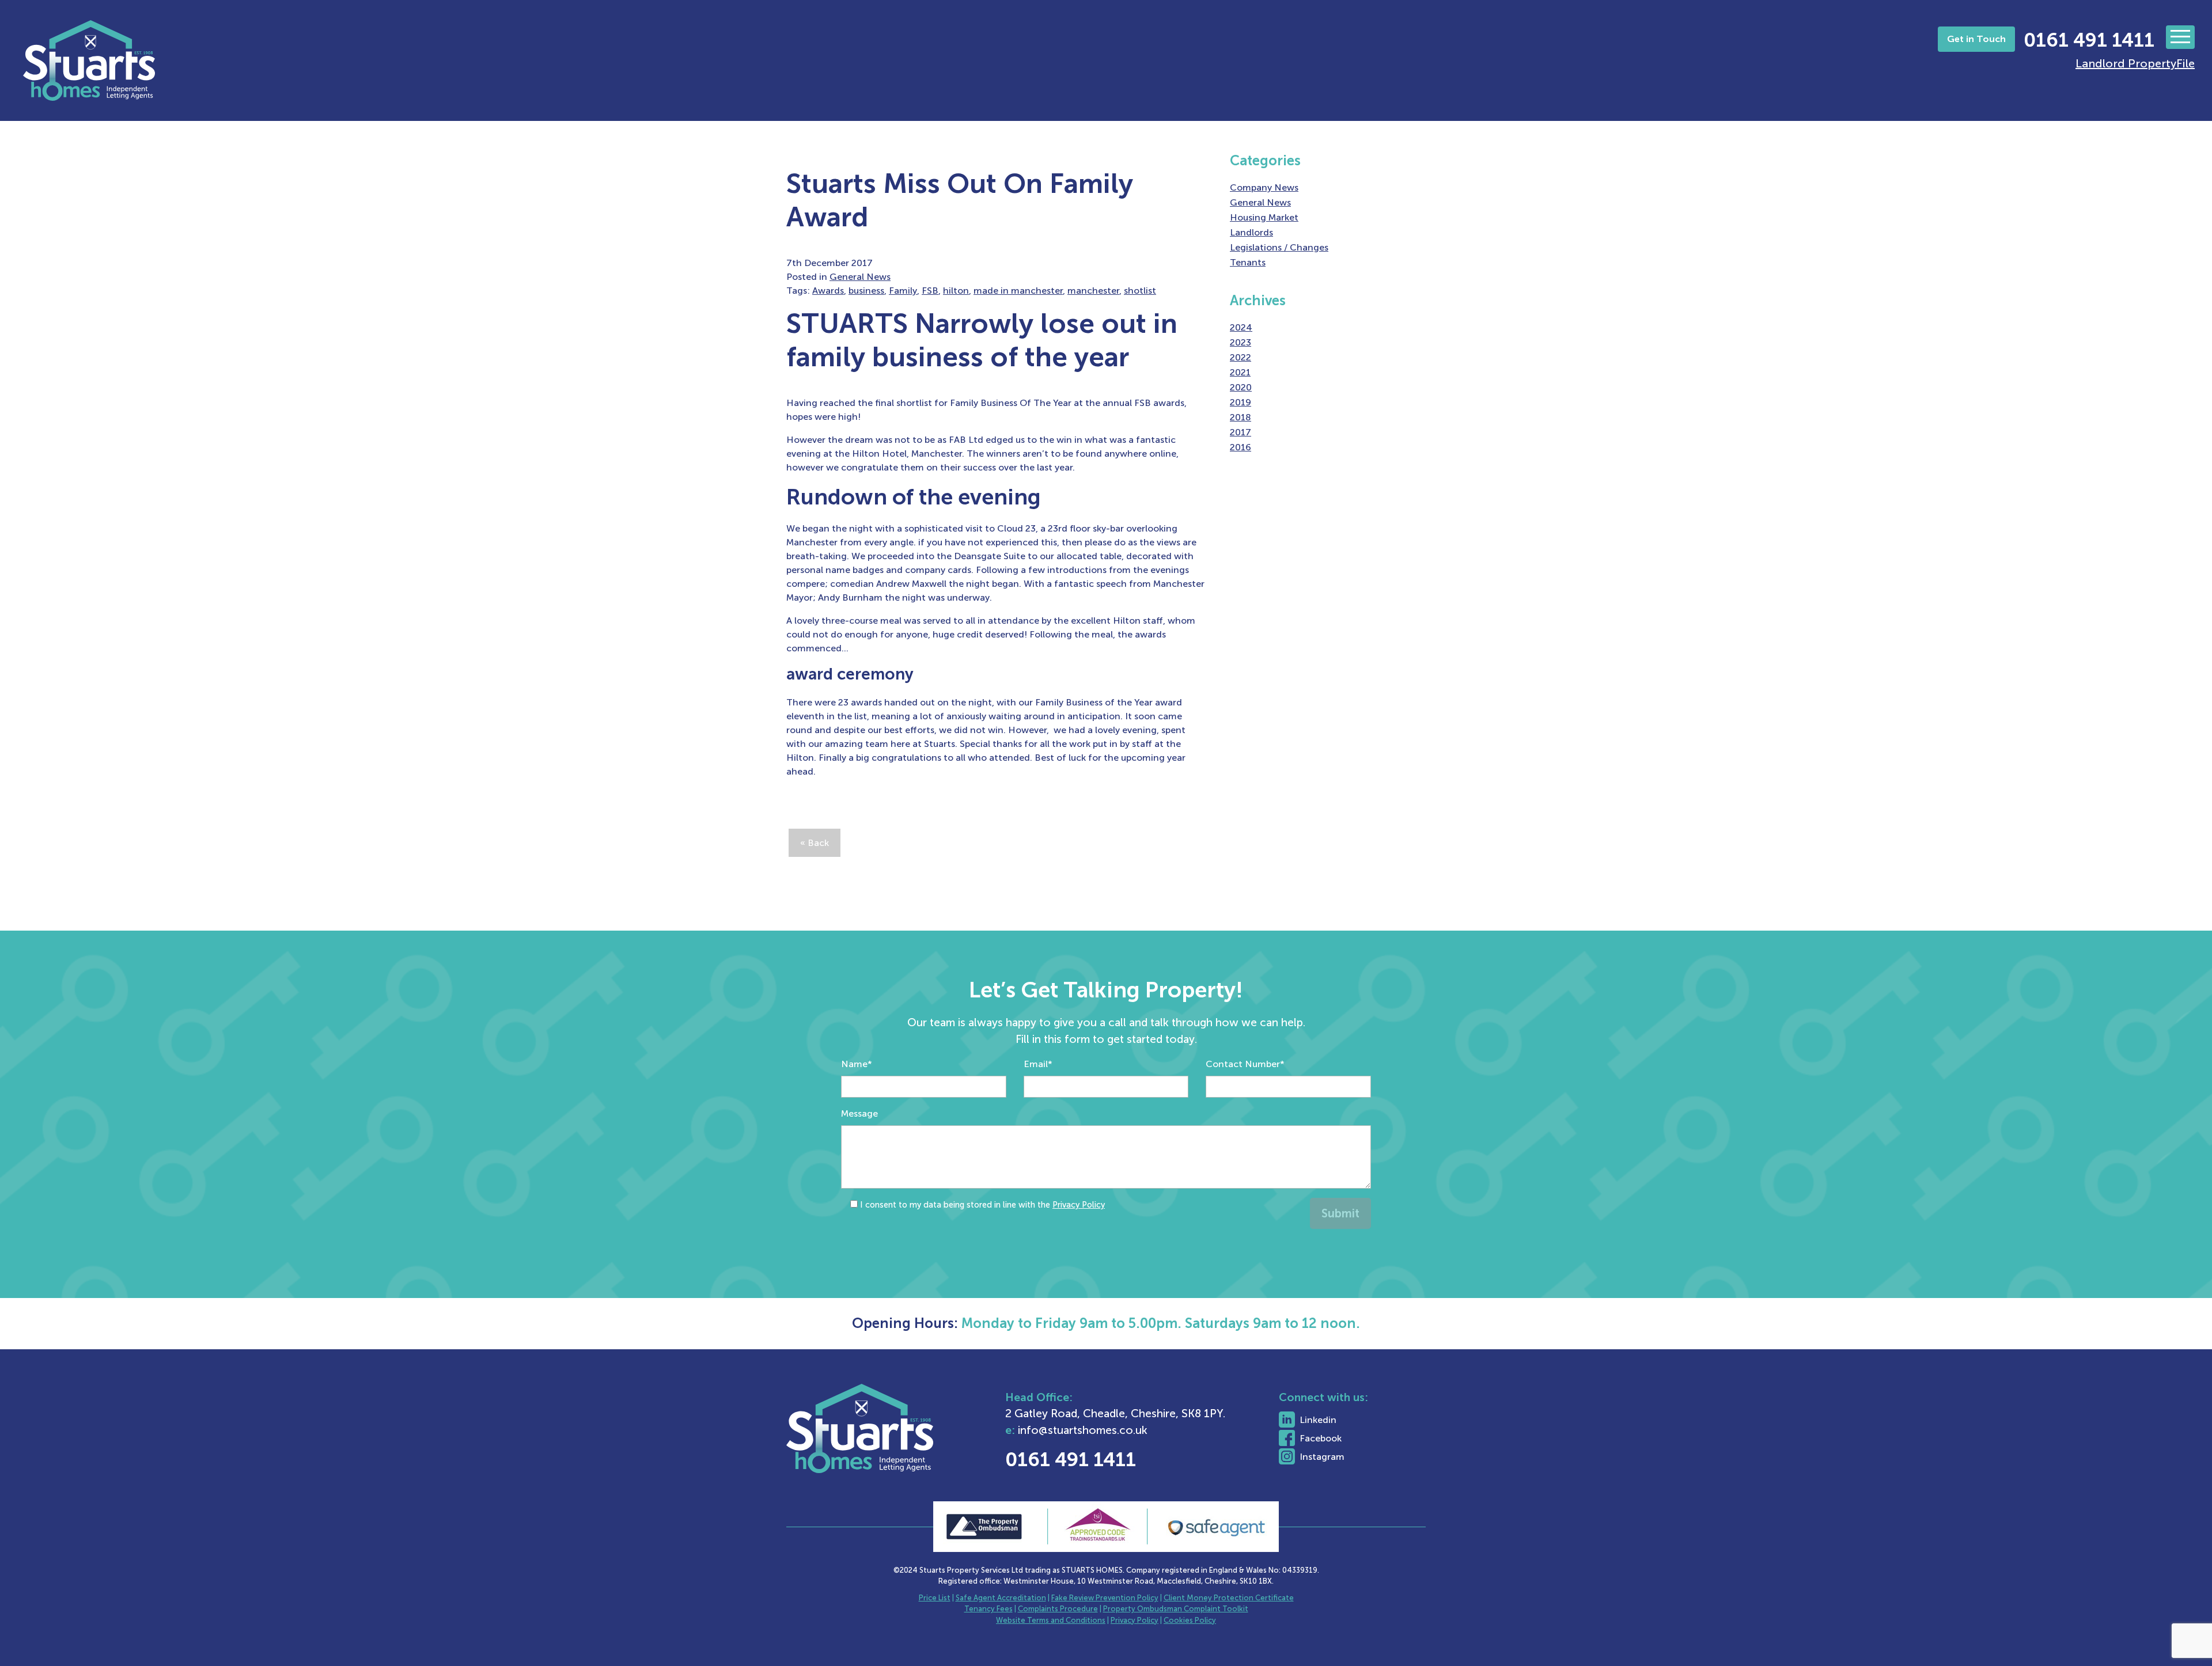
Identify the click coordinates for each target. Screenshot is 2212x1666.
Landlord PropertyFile (2135, 63)
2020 (1241, 387)
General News (860, 277)
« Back (815, 843)
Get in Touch (1976, 39)
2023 (1241, 342)
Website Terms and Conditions (1051, 1620)
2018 (1241, 417)
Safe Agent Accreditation (1001, 1598)
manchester (1093, 291)
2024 (1241, 327)
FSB (930, 291)
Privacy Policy (1079, 1205)
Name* (857, 1064)
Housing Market (1264, 217)
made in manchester (1018, 291)
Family (903, 291)
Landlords (1251, 232)
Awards (828, 291)
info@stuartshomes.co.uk (1083, 1430)
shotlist (1140, 291)
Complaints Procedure (1058, 1609)
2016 (1241, 447)
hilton (956, 291)
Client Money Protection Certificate (1229, 1598)
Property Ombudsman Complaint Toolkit (1176, 1609)
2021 (1240, 372)
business (866, 291)
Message (859, 1113)
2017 (1241, 432)
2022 (1241, 357)
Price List (935, 1598)
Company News (1264, 187)
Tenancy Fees (988, 1609)
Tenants (1248, 262)
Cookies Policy (1190, 1620)
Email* (1038, 1064)
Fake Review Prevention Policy (1105, 1598)
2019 (1241, 402)
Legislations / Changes (1279, 247)
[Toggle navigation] (2180, 37)
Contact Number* (1245, 1064)
